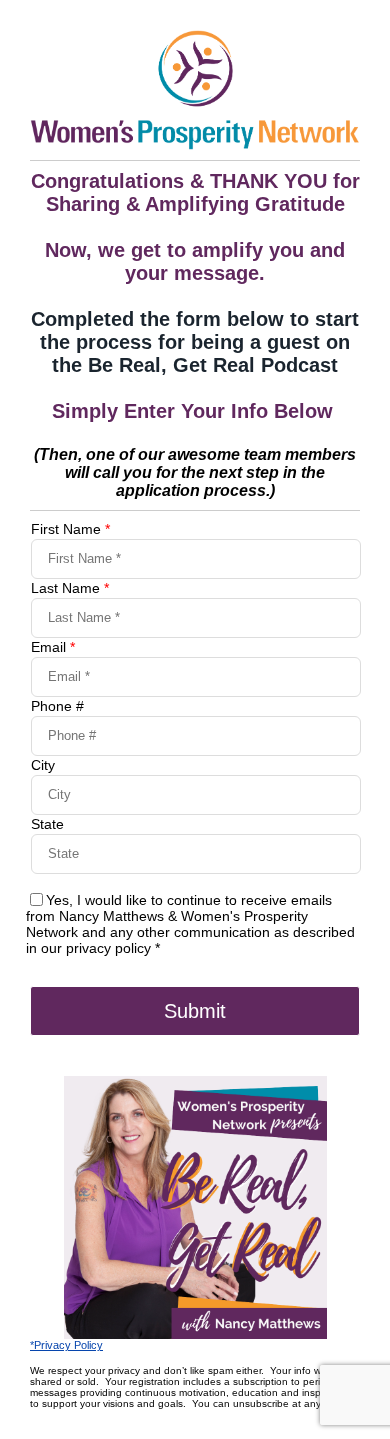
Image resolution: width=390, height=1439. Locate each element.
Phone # (57, 706)
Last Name (70, 588)
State (47, 824)
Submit (195, 1011)
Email (53, 647)
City (43, 765)
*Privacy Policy (66, 1345)
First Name (70, 529)
